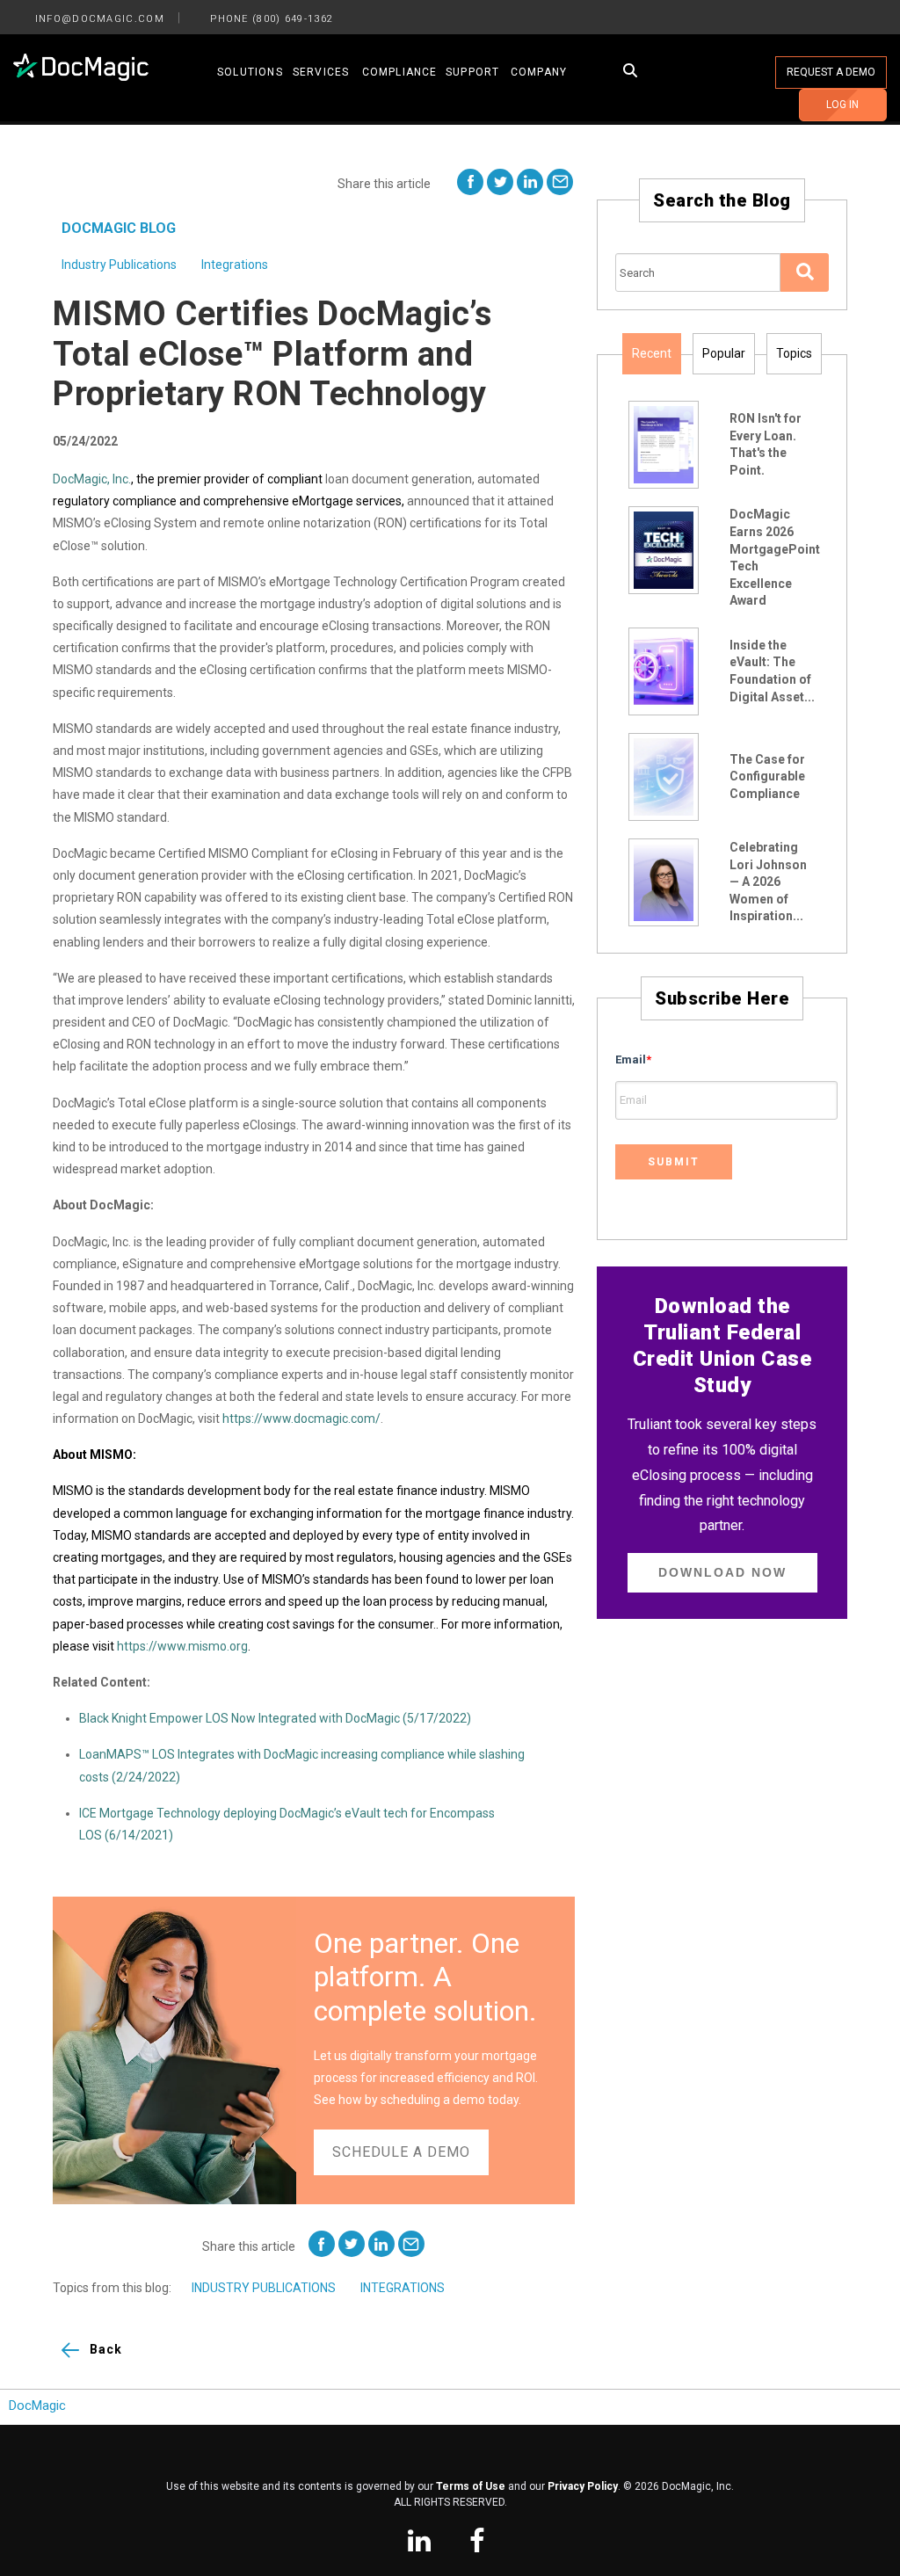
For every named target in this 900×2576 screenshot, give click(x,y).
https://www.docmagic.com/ (301, 1419)
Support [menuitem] (472, 72)
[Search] (805, 272)
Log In (842, 105)
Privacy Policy (583, 2486)
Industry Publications (119, 265)
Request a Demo (831, 72)
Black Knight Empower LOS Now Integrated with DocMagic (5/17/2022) (275, 1718)
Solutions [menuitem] (250, 72)
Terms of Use (471, 2486)
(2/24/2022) (146, 1777)
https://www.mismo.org (182, 1646)
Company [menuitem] (539, 72)
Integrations (235, 265)
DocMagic (37, 2406)
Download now (722, 1572)
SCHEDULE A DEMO (401, 2152)
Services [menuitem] (321, 72)
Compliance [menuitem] (400, 72)
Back (106, 2349)
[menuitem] (419, 2543)
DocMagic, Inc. (92, 479)
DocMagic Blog (119, 228)
